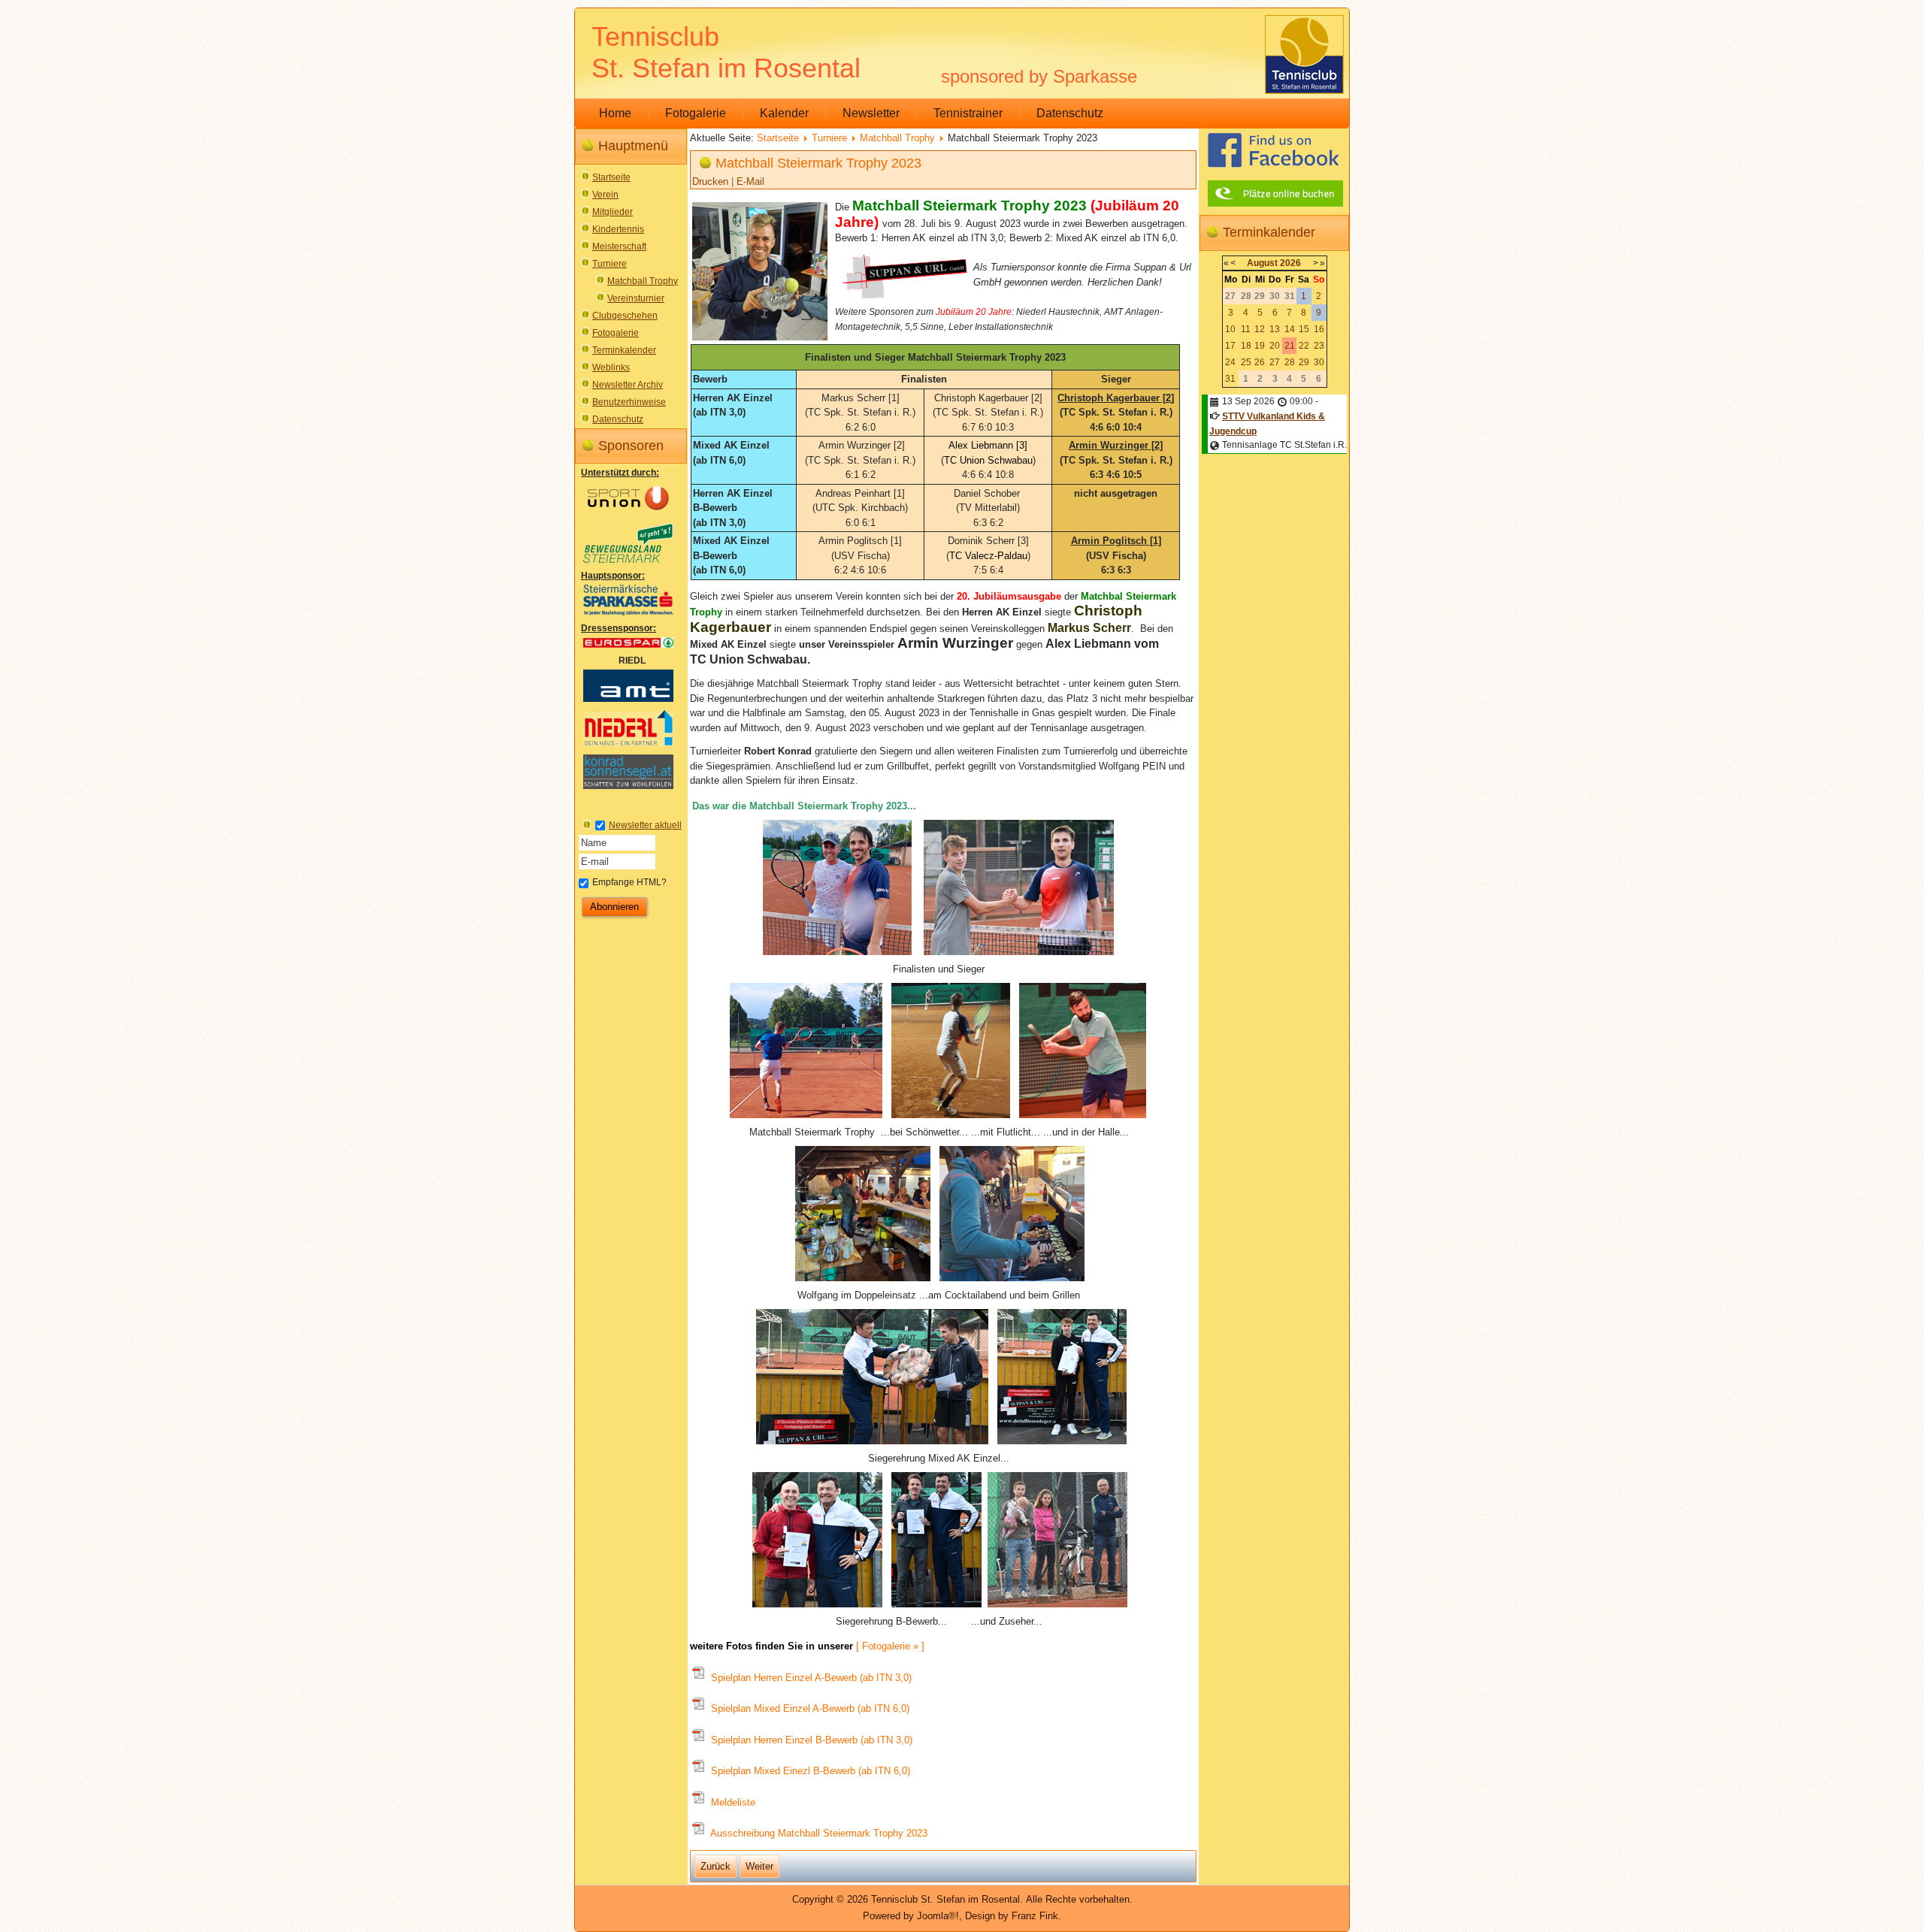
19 (1260, 346)
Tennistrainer (968, 113)
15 (1304, 329)
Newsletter (871, 113)
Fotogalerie (696, 113)
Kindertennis (618, 229)
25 (1246, 362)
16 (1319, 329)
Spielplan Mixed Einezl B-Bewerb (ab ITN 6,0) (809, 1771)
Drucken (712, 181)
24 (1230, 362)
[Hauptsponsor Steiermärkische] (628, 615)
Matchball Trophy (643, 281)
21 (1290, 346)
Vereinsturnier (636, 298)
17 (1230, 346)
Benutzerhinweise (629, 402)
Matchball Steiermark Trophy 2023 (818, 163)
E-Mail (750, 181)
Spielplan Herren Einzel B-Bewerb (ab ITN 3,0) (810, 1740)
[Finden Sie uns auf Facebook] (1273, 167)
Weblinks (611, 367)
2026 (1290, 263)
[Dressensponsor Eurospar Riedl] (628, 647)
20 (1275, 346)
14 (1290, 329)
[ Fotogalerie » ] (890, 1646)
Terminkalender (624, 350)
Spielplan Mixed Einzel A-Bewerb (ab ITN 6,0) (809, 1708)
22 (1304, 346)
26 (1260, 362)
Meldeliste (732, 1802)
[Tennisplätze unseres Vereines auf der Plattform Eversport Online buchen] (1275, 206)
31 (1230, 379)
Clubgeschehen (625, 316)
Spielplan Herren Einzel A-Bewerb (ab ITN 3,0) (810, 1678)
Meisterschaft (619, 246)
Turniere (610, 264)
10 (1230, 329)
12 (1260, 329)
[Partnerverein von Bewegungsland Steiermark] (628, 562)
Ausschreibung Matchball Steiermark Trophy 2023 (818, 1833)
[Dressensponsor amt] (628, 701)
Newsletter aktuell (645, 825)
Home (615, 113)
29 (1304, 362)
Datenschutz (1070, 113)
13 (1275, 329)
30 (1319, 362)
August (1262, 263)
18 (1246, 346)
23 (1319, 346)
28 (1290, 362)
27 (1275, 362)
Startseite (611, 177)
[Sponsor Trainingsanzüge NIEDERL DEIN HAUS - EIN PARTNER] (628, 745)
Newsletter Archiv (628, 385)
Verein (605, 195)
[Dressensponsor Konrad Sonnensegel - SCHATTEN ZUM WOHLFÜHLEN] (628, 788)
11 (1246, 329)
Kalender (784, 113)
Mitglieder (613, 212)
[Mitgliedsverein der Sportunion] (628, 514)
